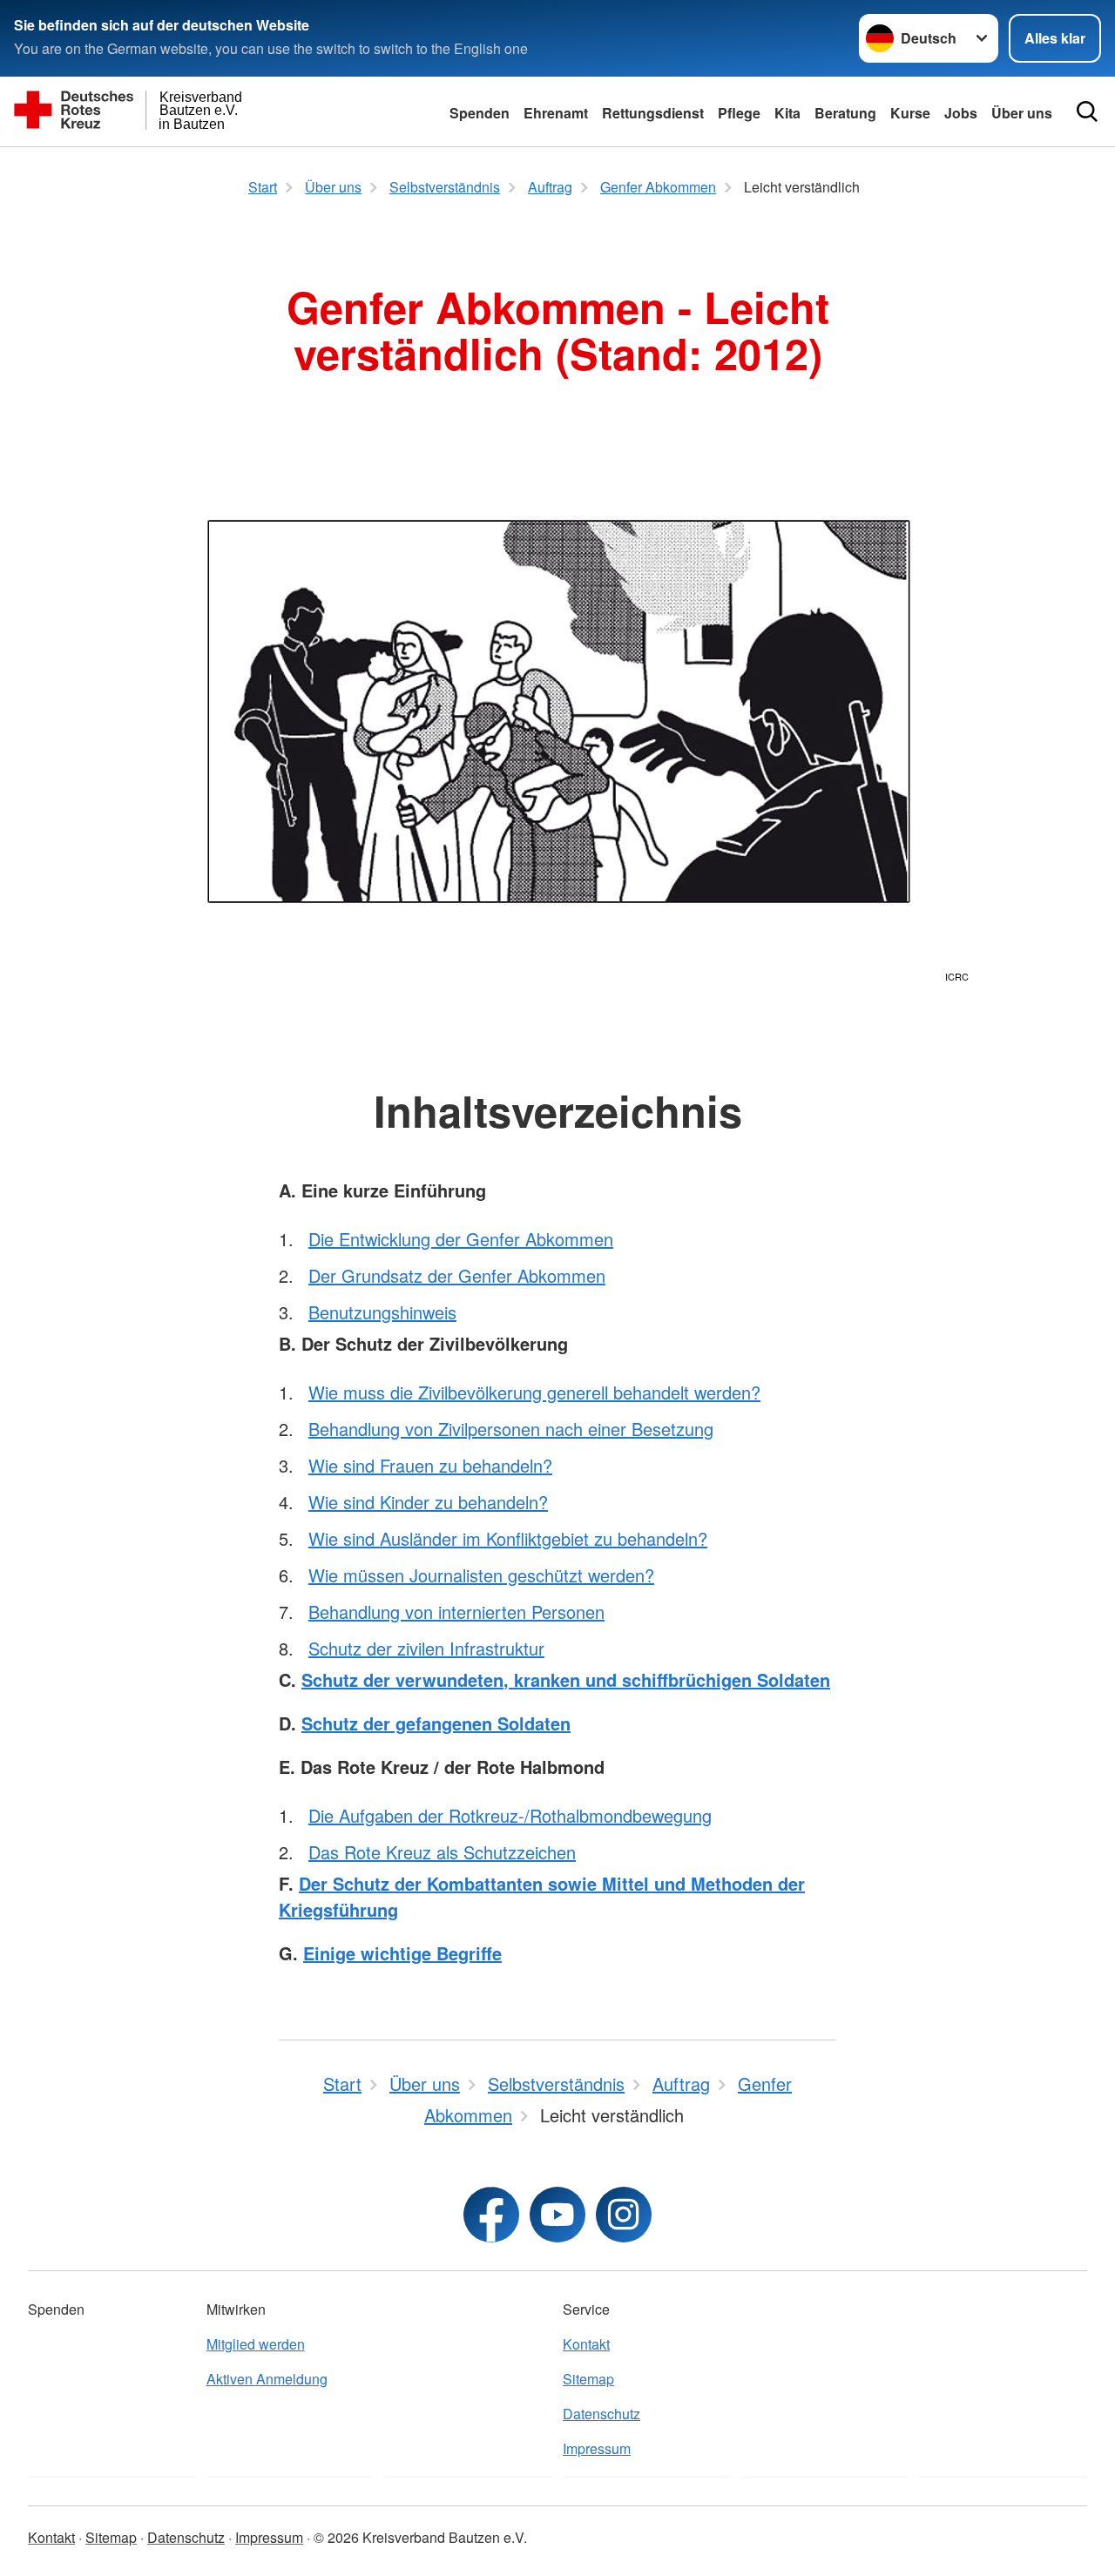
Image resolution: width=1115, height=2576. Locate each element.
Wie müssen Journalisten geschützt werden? (481, 1575)
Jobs (961, 113)
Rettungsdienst (653, 113)
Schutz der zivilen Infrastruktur (426, 1648)
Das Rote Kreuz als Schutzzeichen (442, 1852)
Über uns (1022, 113)
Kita (787, 113)
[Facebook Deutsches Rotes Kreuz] (491, 2215)
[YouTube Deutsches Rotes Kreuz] (557, 2215)
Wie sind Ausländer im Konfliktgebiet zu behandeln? (508, 1538)
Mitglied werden (256, 2344)
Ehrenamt (556, 113)
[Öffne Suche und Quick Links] (1087, 111)
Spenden (480, 113)
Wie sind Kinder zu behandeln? (428, 1502)
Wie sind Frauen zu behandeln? (430, 1465)
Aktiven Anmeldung (267, 2379)
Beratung (845, 113)
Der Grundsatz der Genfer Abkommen (457, 1275)
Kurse (910, 113)
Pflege (739, 113)
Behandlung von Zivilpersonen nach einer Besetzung (511, 1429)
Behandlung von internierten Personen (456, 1612)
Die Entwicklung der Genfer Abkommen (461, 1239)
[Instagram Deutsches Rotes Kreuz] (624, 2215)
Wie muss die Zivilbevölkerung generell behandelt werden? (534, 1392)
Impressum (597, 2448)
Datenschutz (601, 2414)
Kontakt (586, 2344)
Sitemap (588, 2379)
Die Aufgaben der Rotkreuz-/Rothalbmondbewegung (510, 1815)
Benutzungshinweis (382, 1312)
